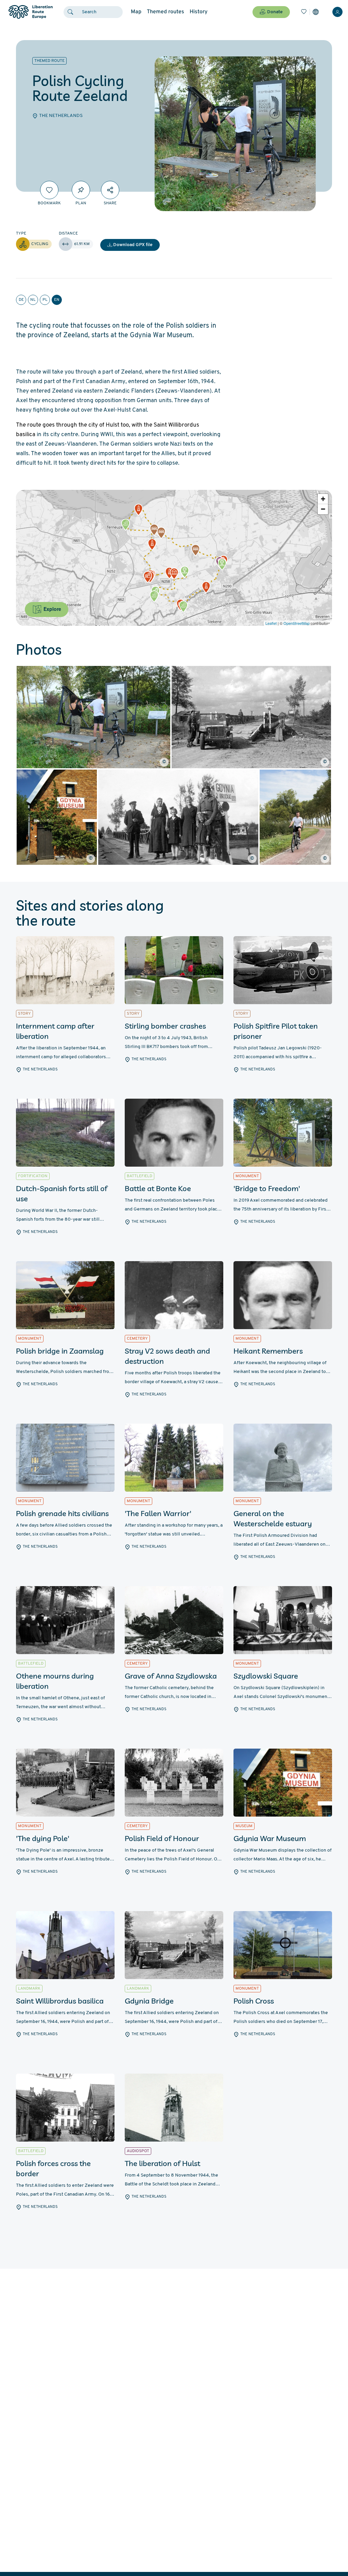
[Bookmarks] (304, 12)
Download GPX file (133, 245)
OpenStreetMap (297, 623)
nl (33, 300)
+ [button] (323, 499)
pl (45, 300)
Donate (275, 12)
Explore (52, 609)
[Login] (337, 12)
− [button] (323, 509)
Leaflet (271, 623)
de (21, 300)
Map (136, 12)
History (199, 12)
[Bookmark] (49, 190)
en (57, 300)
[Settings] (316, 12)
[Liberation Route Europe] (30, 12)
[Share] (110, 190)
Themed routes (166, 12)
